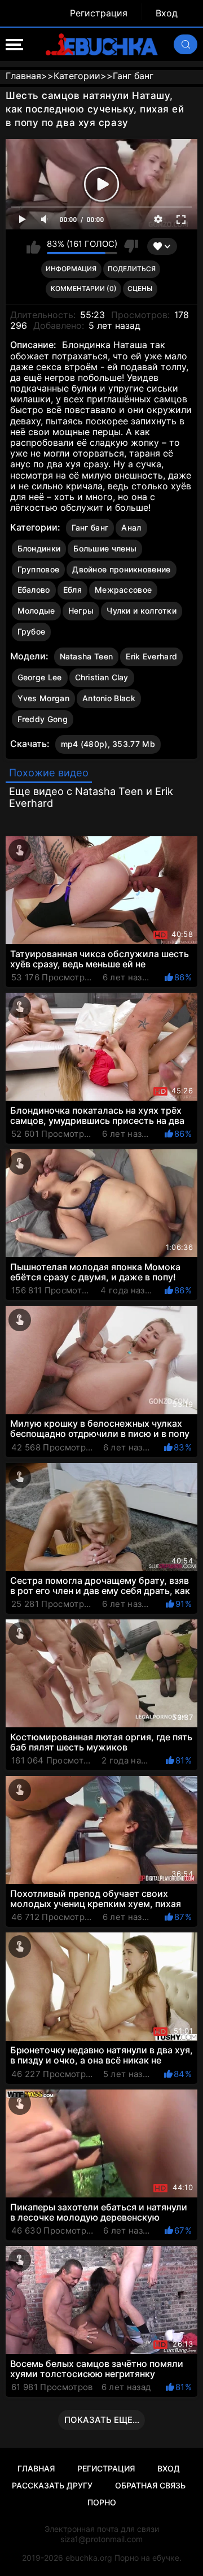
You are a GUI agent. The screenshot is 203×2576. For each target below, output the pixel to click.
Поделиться (132, 269)
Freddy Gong (43, 719)
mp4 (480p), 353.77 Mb (108, 744)
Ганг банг (90, 527)
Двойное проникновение (121, 569)
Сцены (140, 288)
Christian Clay (102, 677)
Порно (102, 2502)
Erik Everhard (151, 656)
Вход (167, 13)
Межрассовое (123, 590)
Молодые (36, 611)
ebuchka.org (89, 2558)
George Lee (40, 677)
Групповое (39, 569)
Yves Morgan (43, 698)
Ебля (72, 590)
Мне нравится (34, 246)
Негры (81, 611)
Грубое (32, 631)
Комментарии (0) (84, 288)
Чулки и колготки (142, 611)
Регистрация (99, 13)
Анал (131, 527)
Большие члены (105, 548)
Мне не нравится (131, 246)
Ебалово (34, 590)
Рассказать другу (52, 2485)
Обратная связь (150, 2485)
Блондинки (39, 548)
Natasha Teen (87, 656)
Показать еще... (102, 2420)
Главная (36, 2468)
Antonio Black (109, 698)
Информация (71, 269)
